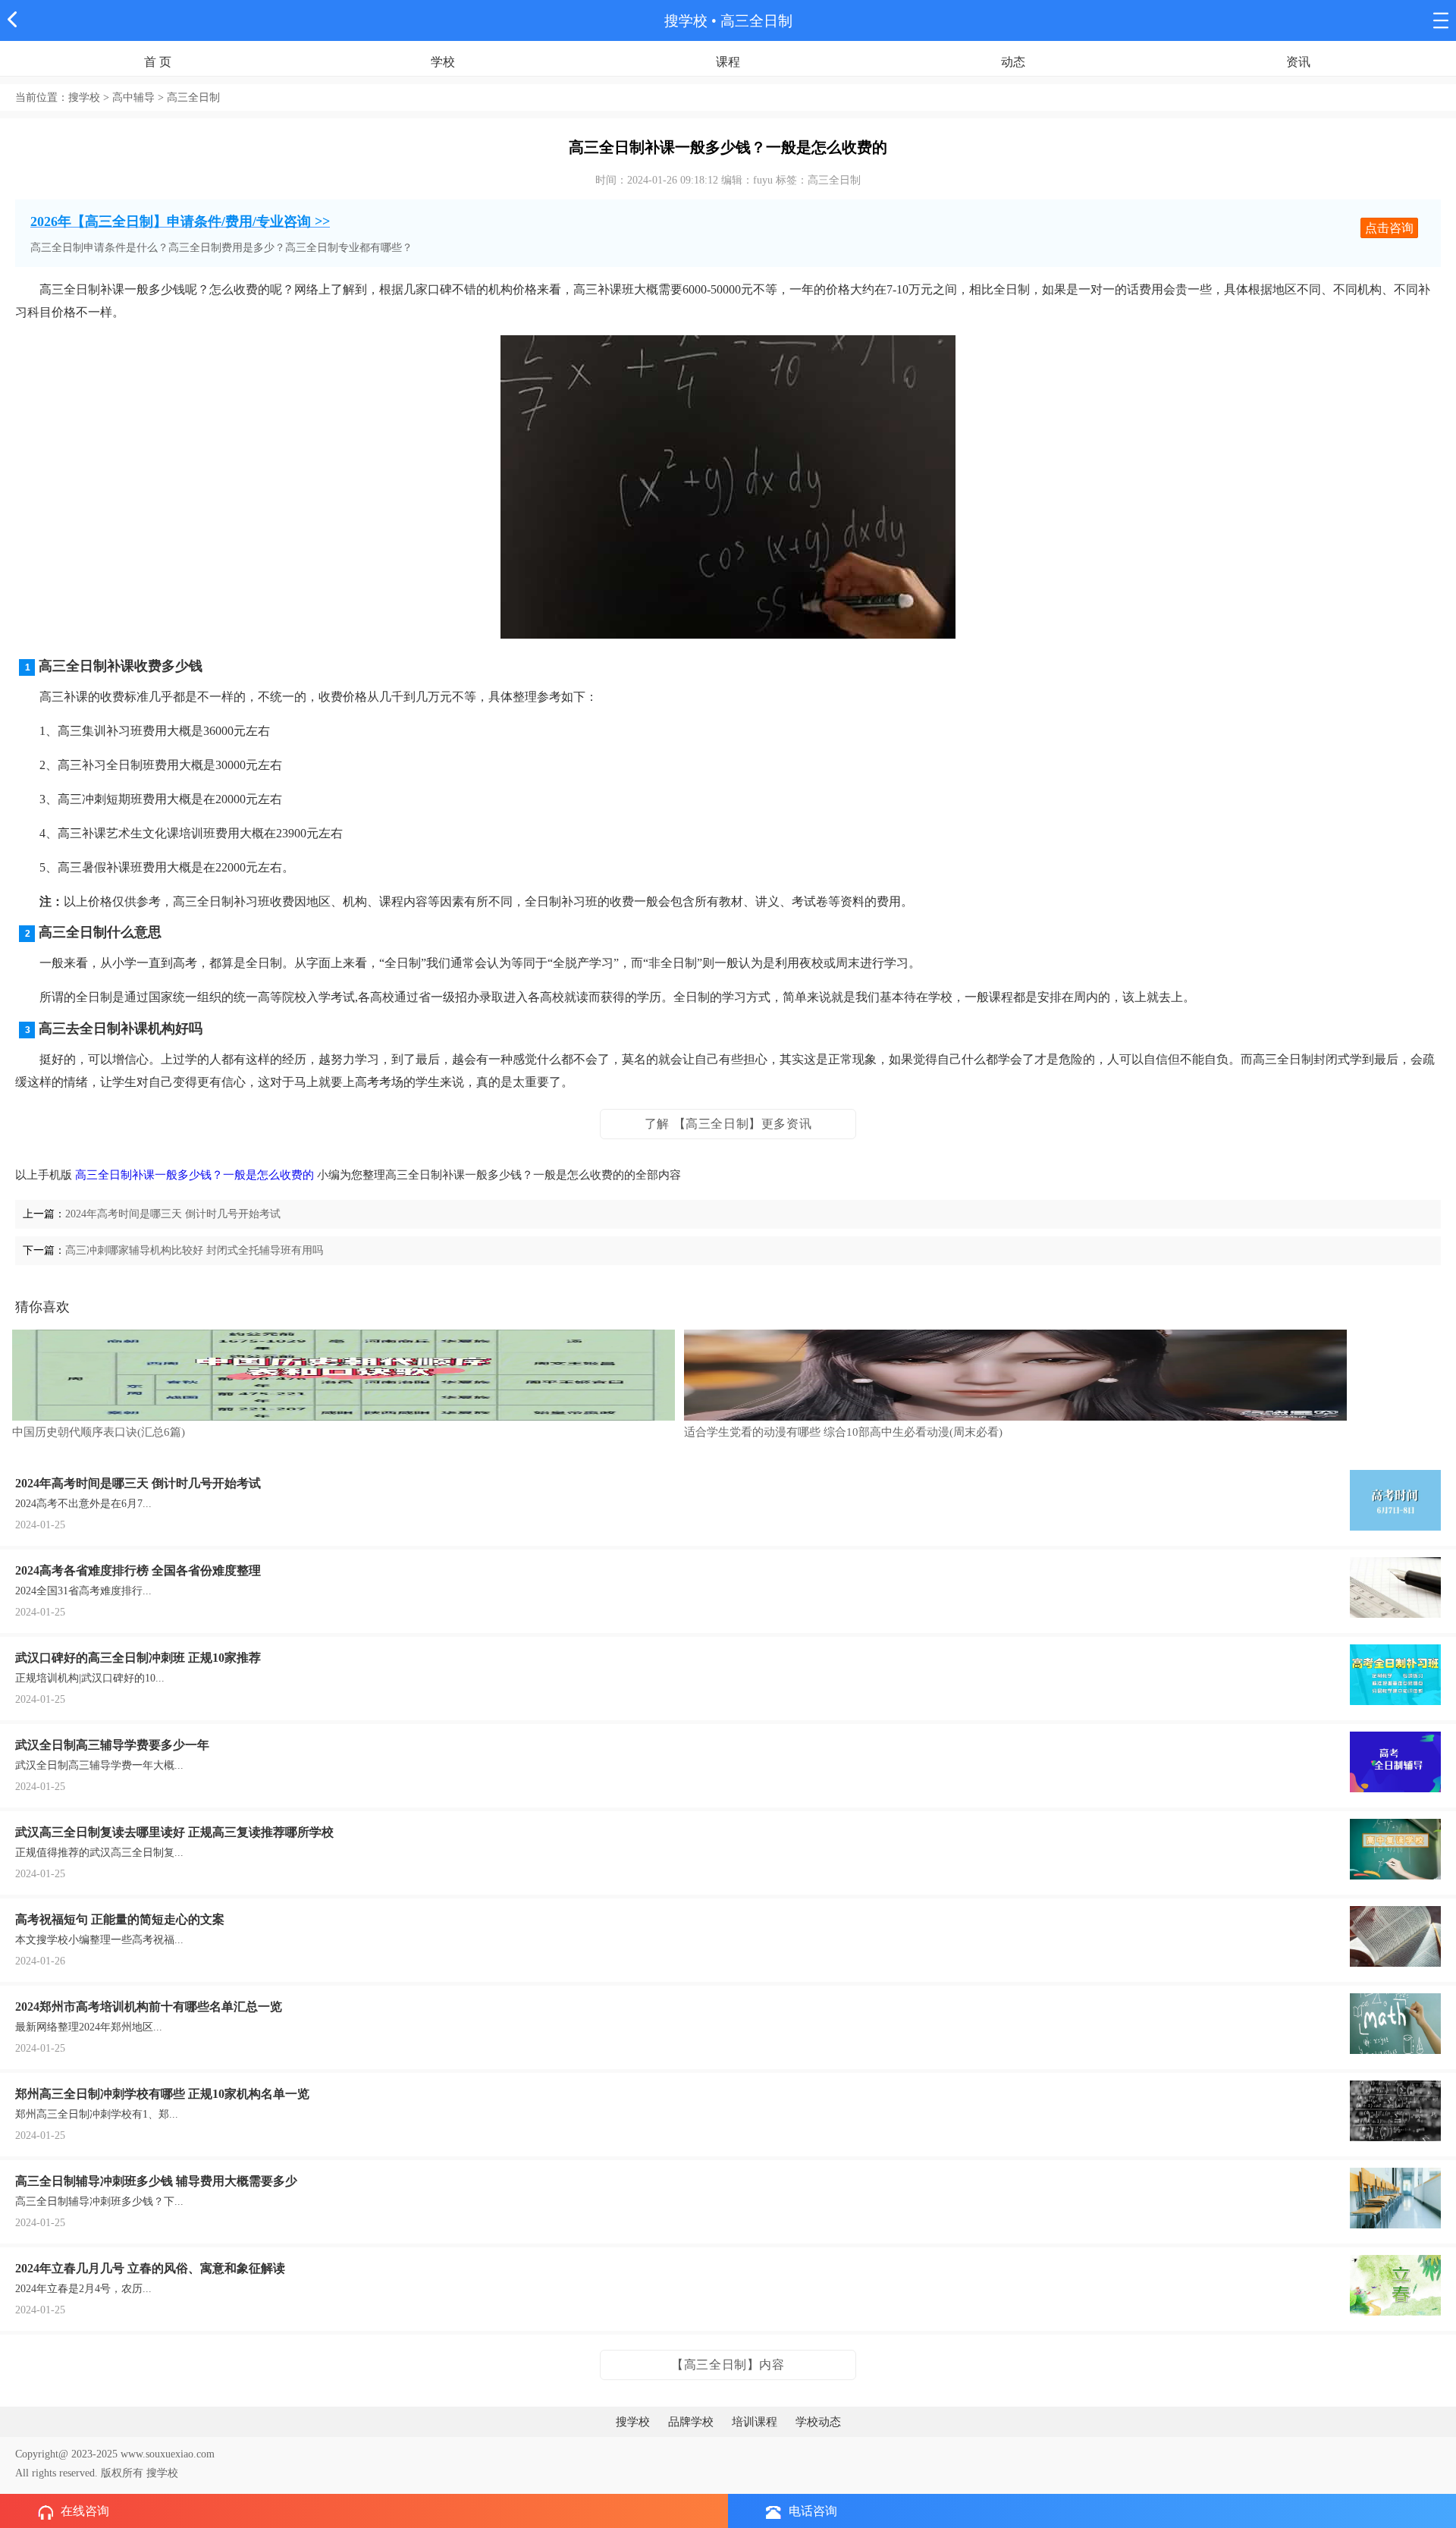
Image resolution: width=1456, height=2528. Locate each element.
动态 (1013, 62)
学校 (443, 62)
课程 (728, 62)
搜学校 (686, 21)
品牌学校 (691, 2422)
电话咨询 (813, 2511)
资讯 (1298, 62)
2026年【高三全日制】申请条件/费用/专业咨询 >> (180, 221)
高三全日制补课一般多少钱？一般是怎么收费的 (195, 1175)
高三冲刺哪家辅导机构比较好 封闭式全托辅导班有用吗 (194, 1250)
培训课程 (755, 2422)
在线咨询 (85, 2511)
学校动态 (818, 2422)
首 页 (158, 62)
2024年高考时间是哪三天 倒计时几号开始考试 (173, 1214)
